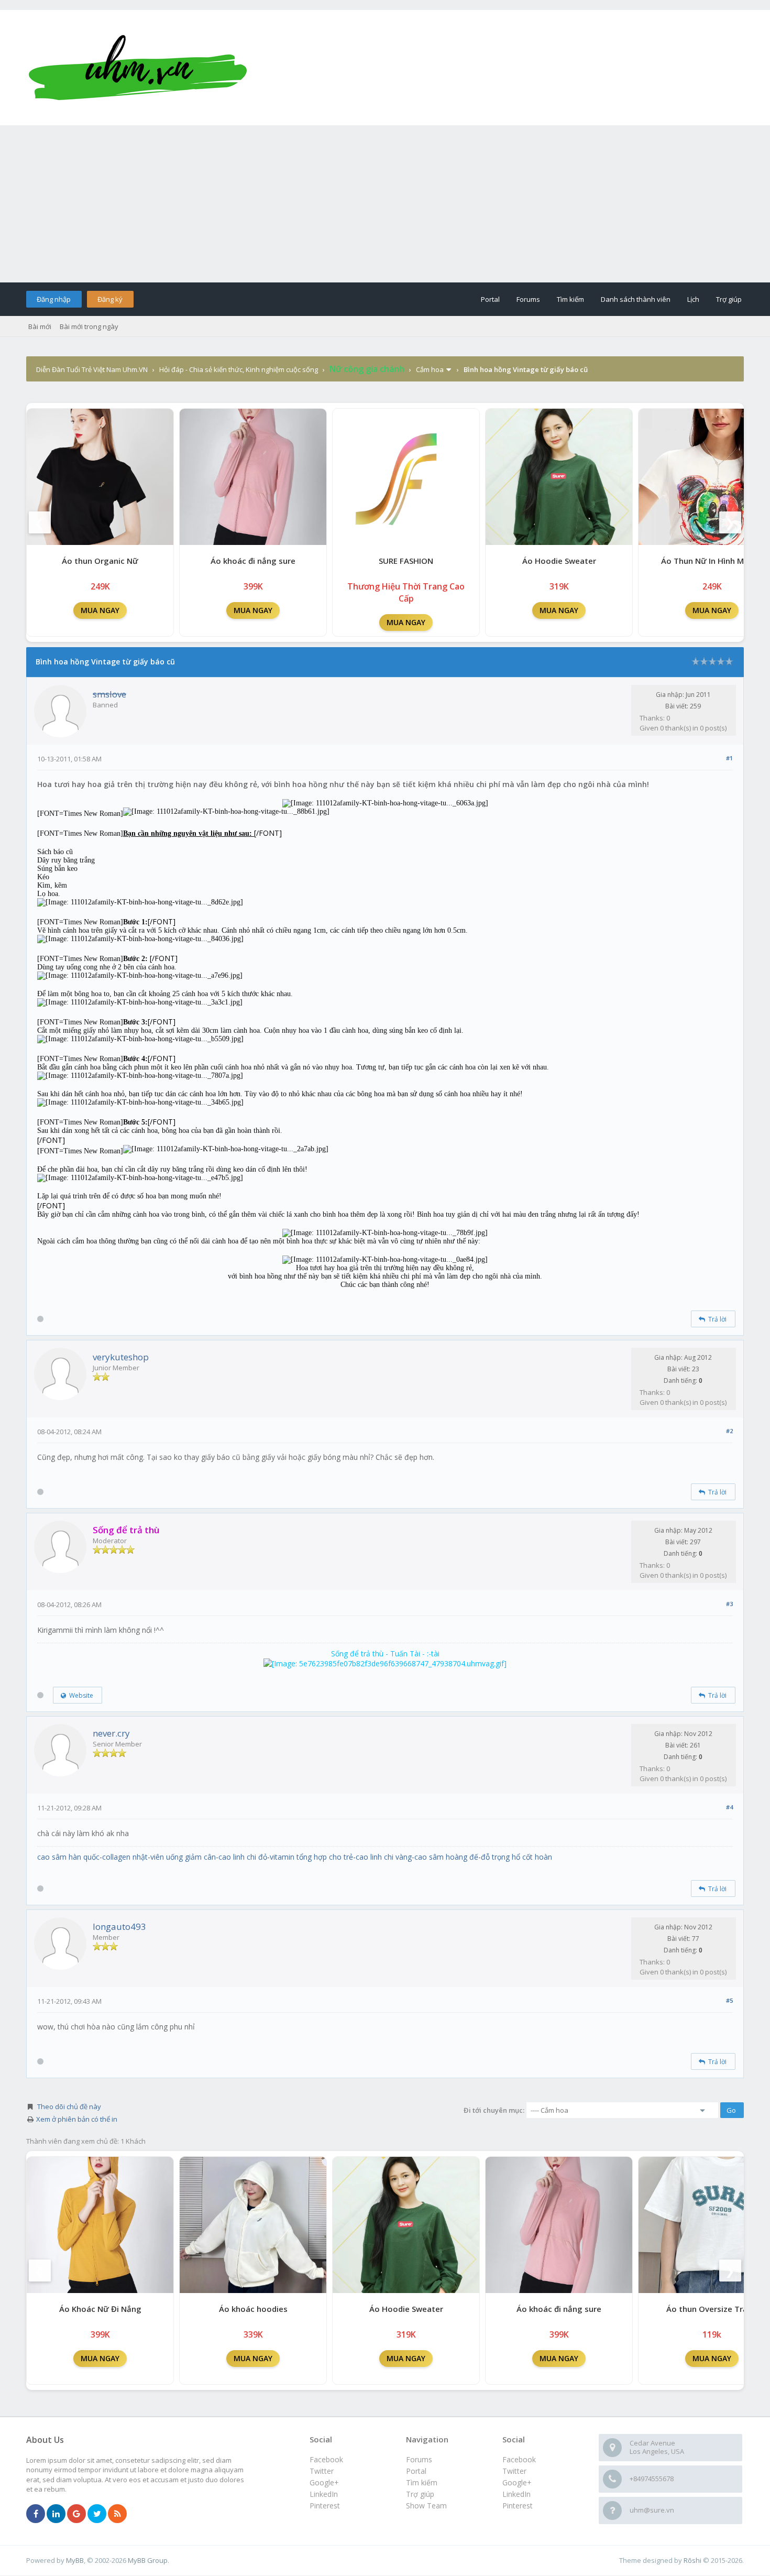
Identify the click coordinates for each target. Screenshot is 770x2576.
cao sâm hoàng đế (446, 1857)
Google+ (517, 2482)
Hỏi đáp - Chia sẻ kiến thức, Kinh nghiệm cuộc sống (239, 369)
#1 (729, 758)
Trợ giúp (729, 299)
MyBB (75, 2560)
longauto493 (119, 1926)
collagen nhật (125, 1857)
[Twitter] (97, 2514)
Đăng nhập (54, 299)
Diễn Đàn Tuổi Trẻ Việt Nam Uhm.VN (92, 369)
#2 (729, 1431)
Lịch (693, 299)
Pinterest (518, 2506)
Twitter (514, 2471)
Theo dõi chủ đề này (69, 2106)
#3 (729, 1604)
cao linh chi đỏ (243, 1857)
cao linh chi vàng (384, 1857)
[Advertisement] (385, 204)
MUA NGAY (100, 610)
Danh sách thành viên (636, 299)
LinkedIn (516, 2494)
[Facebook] (36, 2514)
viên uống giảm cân (183, 1857)
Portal (490, 299)
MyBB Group (148, 2560)
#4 (729, 1807)
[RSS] (117, 2514)
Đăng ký (110, 299)
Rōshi (692, 2560)
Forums (528, 299)
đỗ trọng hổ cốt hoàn (516, 1857)
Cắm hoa (430, 369)
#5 (729, 2000)
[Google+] (76, 2514)
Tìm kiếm (570, 299)
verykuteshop (121, 1357)
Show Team (426, 2506)
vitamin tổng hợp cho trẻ (311, 1857)
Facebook (519, 2459)
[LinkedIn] (56, 2514)
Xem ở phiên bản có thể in (77, 2119)
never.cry (111, 1733)
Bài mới (40, 326)
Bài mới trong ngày (89, 326)
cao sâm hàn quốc (68, 1857)
